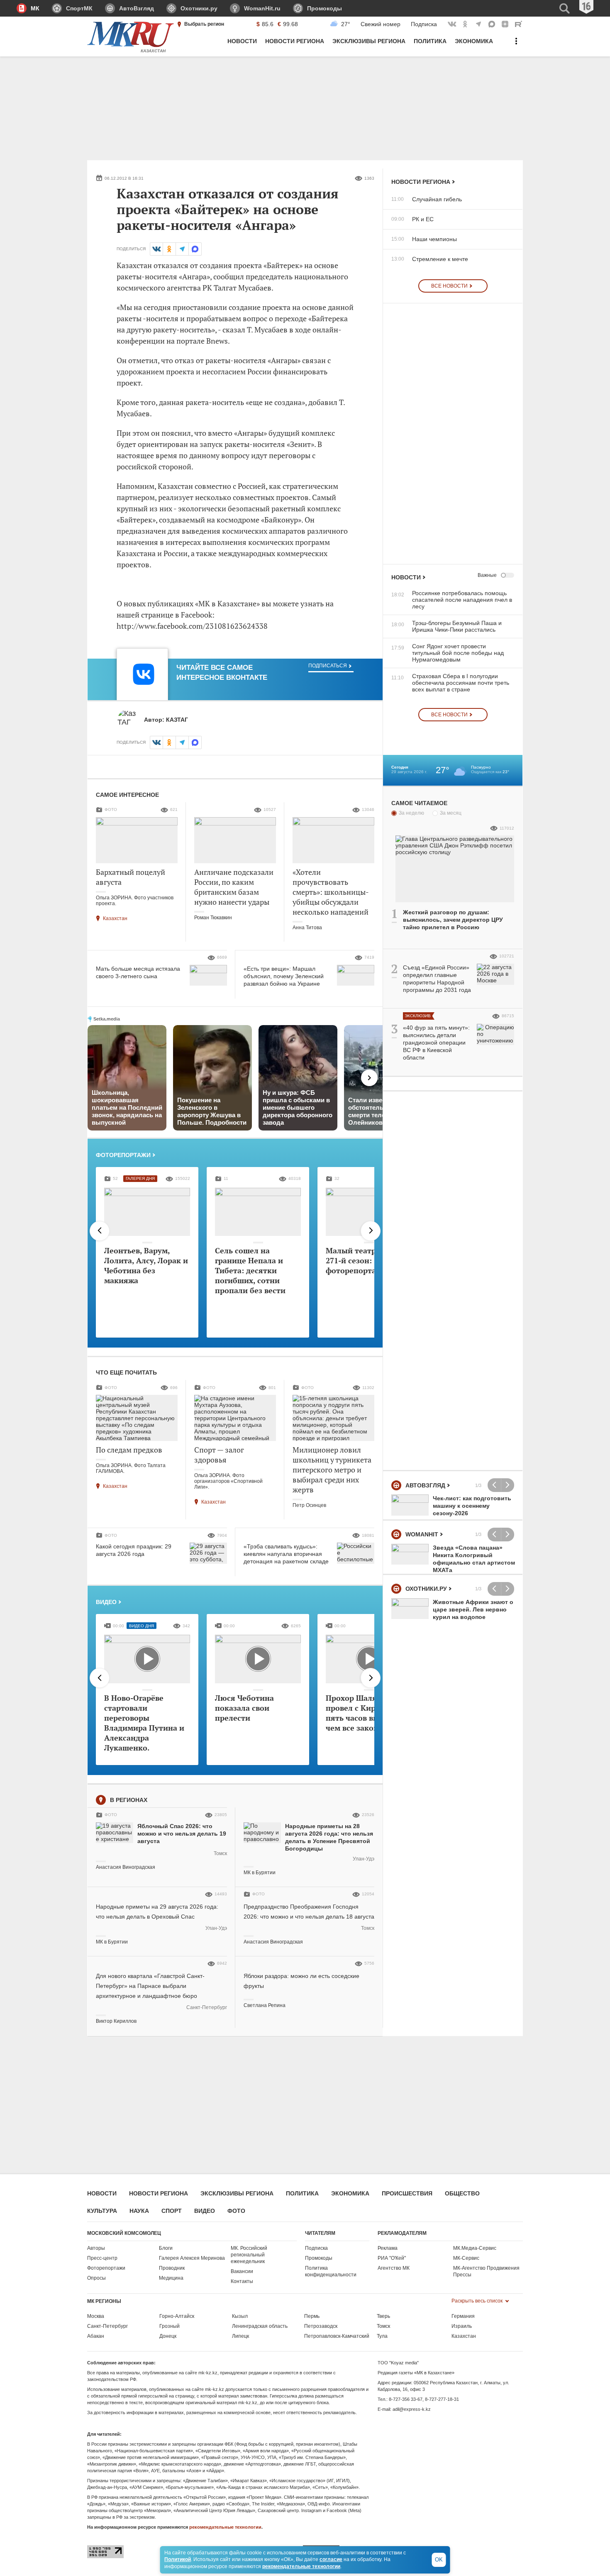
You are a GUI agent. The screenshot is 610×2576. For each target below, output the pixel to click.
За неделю (411, 813)
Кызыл (240, 2316)
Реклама (388, 2248)
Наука (139, 2211)
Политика (302, 2193)
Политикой (178, 2559)
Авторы (96, 2248)
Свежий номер (381, 24)
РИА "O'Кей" (392, 2258)
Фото (236, 2211)
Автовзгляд (425, 1485)
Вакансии (242, 2271)
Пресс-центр (102, 2258)
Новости (406, 577)
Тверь (383, 2316)
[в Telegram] (182, 249)
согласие (331, 2559)
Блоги (166, 2248)
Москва (96, 2316)
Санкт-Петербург (207, 2007)
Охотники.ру (426, 1589)
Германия (463, 2316)
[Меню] (516, 45)
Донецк (168, 2336)
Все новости (449, 286)
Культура (102, 2211)
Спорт (172, 2211)
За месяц (451, 813)
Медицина (171, 2278)
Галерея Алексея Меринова (192, 2258)
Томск (220, 1853)
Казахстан (115, 918)
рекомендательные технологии (225, 2527)
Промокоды (319, 2258)
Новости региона (421, 182)
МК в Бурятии (260, 1873)
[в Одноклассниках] (169, 249)
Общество (462, 2193)
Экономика (350, 2193)
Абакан (96, 2336)
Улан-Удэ (364, 1859)
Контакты (242, 2281)
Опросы (96, 2278)
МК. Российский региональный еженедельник (249, 2255)
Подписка (424, 24)
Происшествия (407, 2193)
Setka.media (107, 1019)
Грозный (170, 2326)
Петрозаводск (321, 2326)
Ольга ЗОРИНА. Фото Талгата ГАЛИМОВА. (131, 1468)
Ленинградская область (260, 2326)
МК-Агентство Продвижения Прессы (486, 2271)
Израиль (462, 2326)
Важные (487, 575)
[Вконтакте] (156, 249)
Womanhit (422, 1534)
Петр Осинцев (309, 1505)
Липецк (240, 2336)
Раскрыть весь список (478, 2301)
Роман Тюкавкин (213, 918)
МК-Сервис (466, 2258)
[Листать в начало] (100, 1231)
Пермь (312, 2316)
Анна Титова (307, 928)
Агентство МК (394, 2268)
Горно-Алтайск (177, 2316)
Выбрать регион (204, 24)
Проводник (172, 2268)
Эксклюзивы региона (237, 2193)
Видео (106, 1602)
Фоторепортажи (123, 1155)
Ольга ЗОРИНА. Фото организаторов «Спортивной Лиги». (228, 1481)
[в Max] (195, 249)
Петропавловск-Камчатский (337, 2336)
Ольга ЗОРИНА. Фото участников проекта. (135, 901)
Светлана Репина (265, 2005)
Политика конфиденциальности (331, 2271)
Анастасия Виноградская (126, 1867)
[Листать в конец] (371, 1231)
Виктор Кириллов (116, 2021)
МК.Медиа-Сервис (475, 2248)
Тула (382, 2336)
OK (439, 2560)
